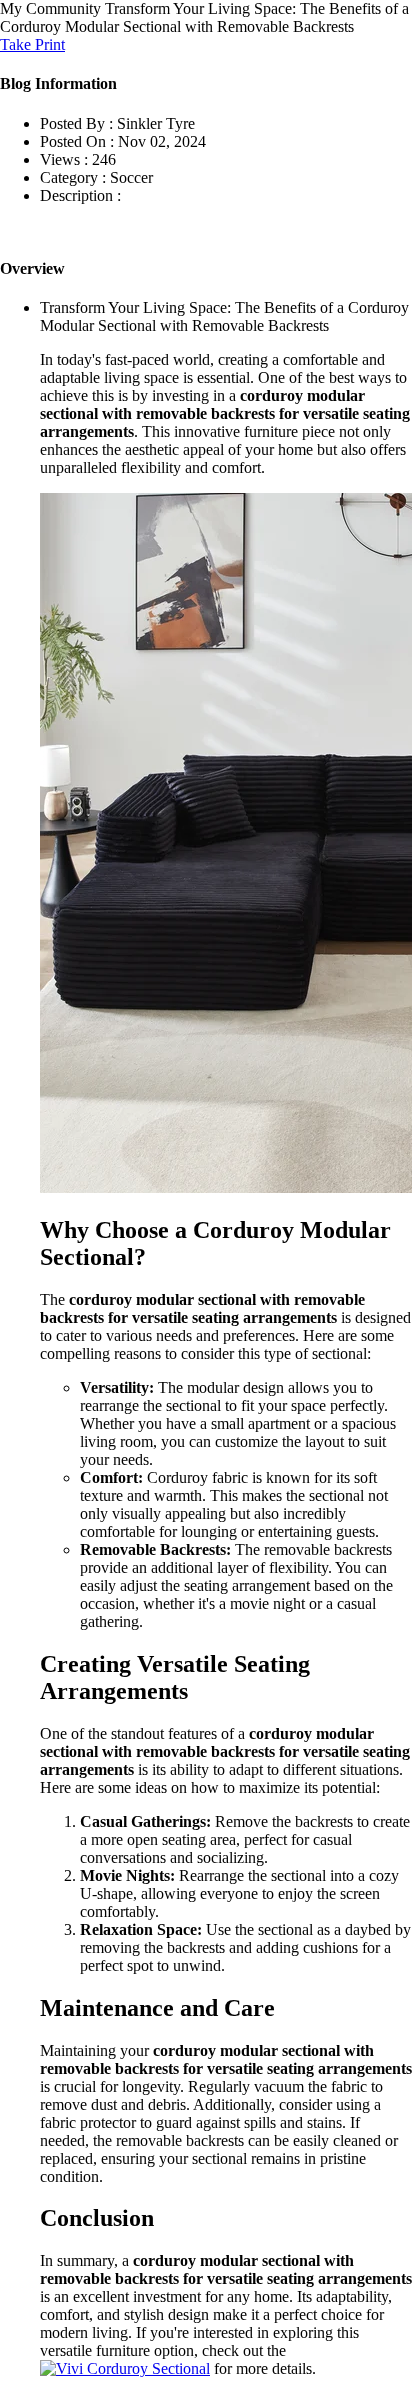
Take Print (32, 44)
